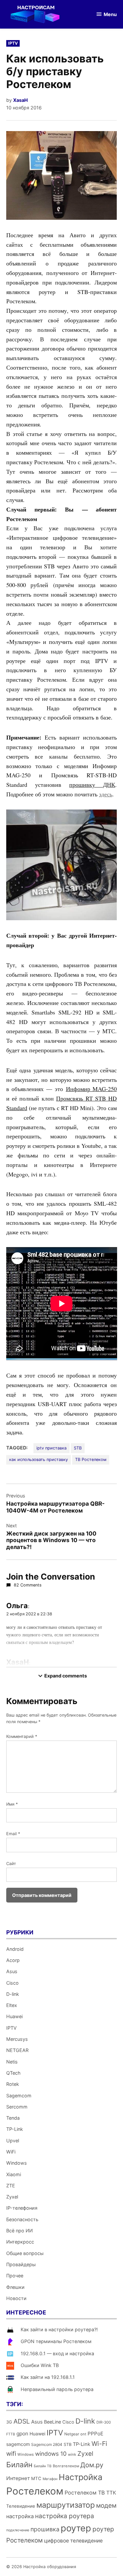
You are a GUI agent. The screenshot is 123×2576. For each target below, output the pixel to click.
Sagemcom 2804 (47, 2444)
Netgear (72, 2434)
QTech (13, 2073)
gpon (22, 2434)
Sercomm (17, 2107)
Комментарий (22, 1736)
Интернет (18, 2478)
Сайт (11, 1864)
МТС (36, 2478)
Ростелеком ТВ (85, 2493)
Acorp (13, 1960)
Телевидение (21, 2506)
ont (83, 2434)
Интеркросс (20, 2242)
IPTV (13, 43)
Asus (12, 1971)
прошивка (45, 2529)
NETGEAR (17, 2050)
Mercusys (17, 2039)
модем (106, 2506)
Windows (17, 2163)
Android (15, 1949)
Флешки (15, 2287)
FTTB (11, 2434)
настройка (20, 2516)
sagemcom (18, 2444)
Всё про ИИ (20, 2231)
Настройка (81, 2477)
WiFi (11, 2152)
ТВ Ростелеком (91, 1459)
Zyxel (12, 2197)
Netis (12, 2062)
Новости (16, 2298)
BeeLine (52, 2422)
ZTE (11, 2186)
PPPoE (95, 2434)
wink (72, 2454)
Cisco (12, 1983)
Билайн (19, 2464)
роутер (76, 2528)
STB (78, 1448)
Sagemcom (19, 2096)
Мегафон (50, 2479)
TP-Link (15, 2129)
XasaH (20, 100)
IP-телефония (22, 2208)
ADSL (22, 2421)
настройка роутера (65, 2516)
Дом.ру (92, 2465)
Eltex (12, 2005)
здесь (106, 794)
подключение (18, 2530)
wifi (11, 2454)
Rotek (13, 2084)
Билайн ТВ (43, 2466)
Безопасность (22, 2219)
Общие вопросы (25, 2253)
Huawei (14, 2016)
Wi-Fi (99, 2444)
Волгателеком (66, 2466)
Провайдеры (21, 2264)
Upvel (13, 2141)
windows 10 (51, 2454)
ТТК (111, 2493)
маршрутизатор (66, 2505)
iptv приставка (51, 1448)
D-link (13, 1994)
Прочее (15, 2276)
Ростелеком (35, 2491)
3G (9, 2422)
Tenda (13, 2118)
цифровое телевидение (73, 2541)
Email (13, 1834)
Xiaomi (14, 2174)
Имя (12, 1804)
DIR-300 (104, 2422)
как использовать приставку (39, 1459)
